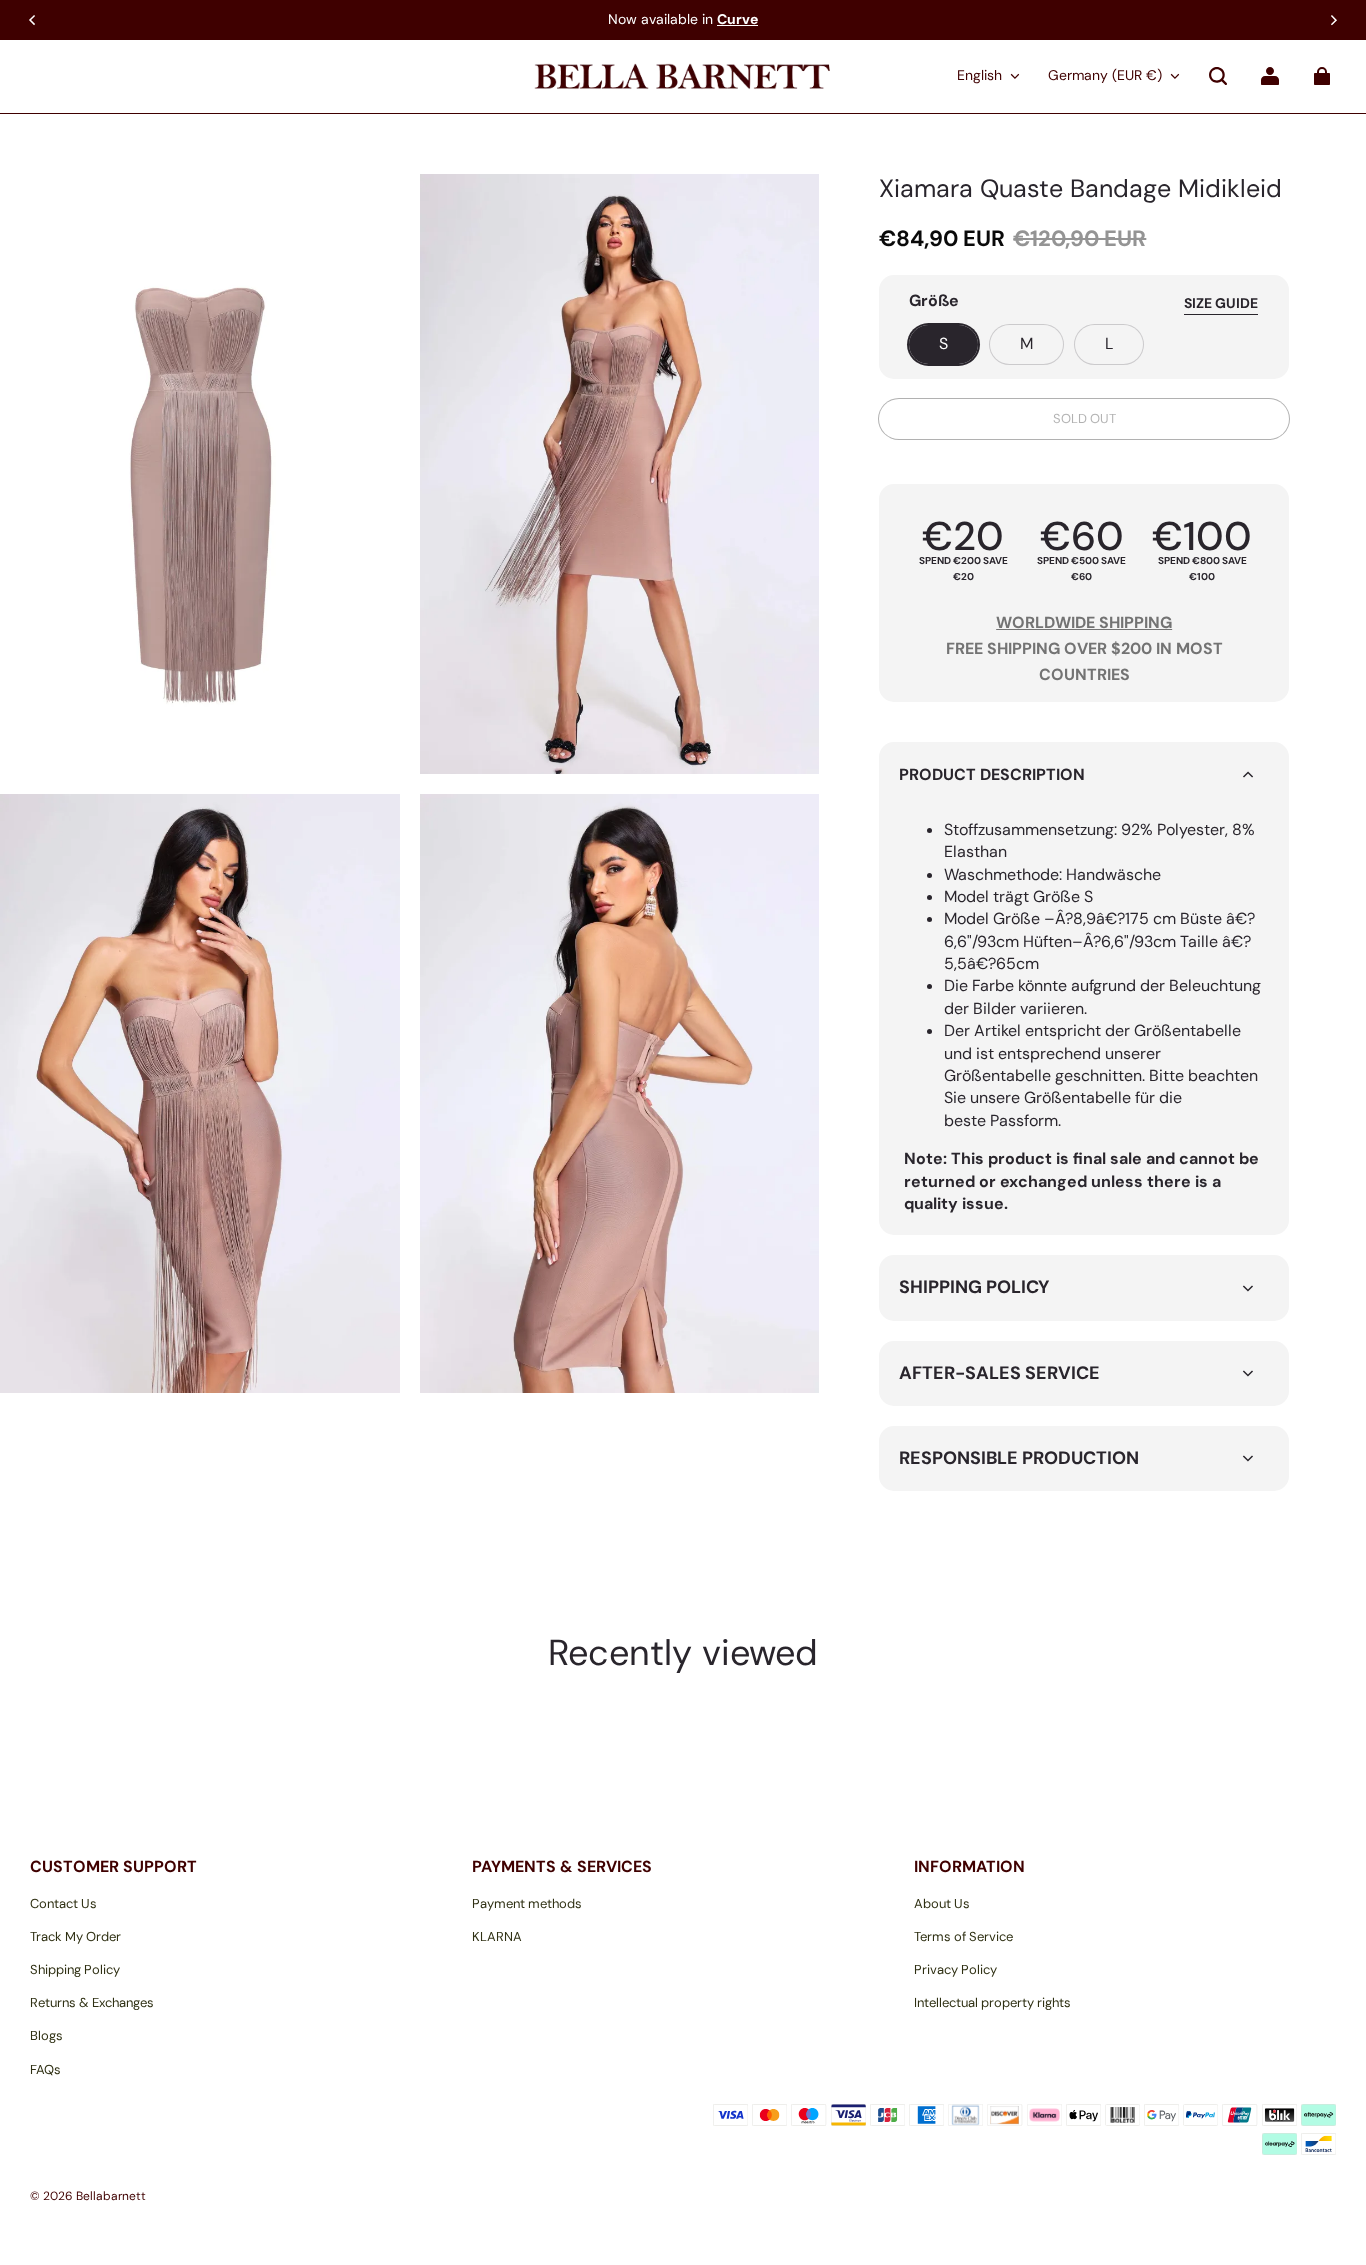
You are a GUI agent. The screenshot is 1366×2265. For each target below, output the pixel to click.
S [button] (943, 343)
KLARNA (497, 1936)
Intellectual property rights (992, 2002)
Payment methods (527, 1903)
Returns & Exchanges (92, 2002)
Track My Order (75, 1936)
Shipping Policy (75, 1969)
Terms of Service (963, 1936)
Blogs (46, 2035)
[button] (1218, 76)
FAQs (45, 2069)
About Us (942, 1903)
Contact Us (63, 1903)
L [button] (1109, 343)
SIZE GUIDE (1221, 303)
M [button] (1026, 343)
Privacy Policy (955, 1969)
